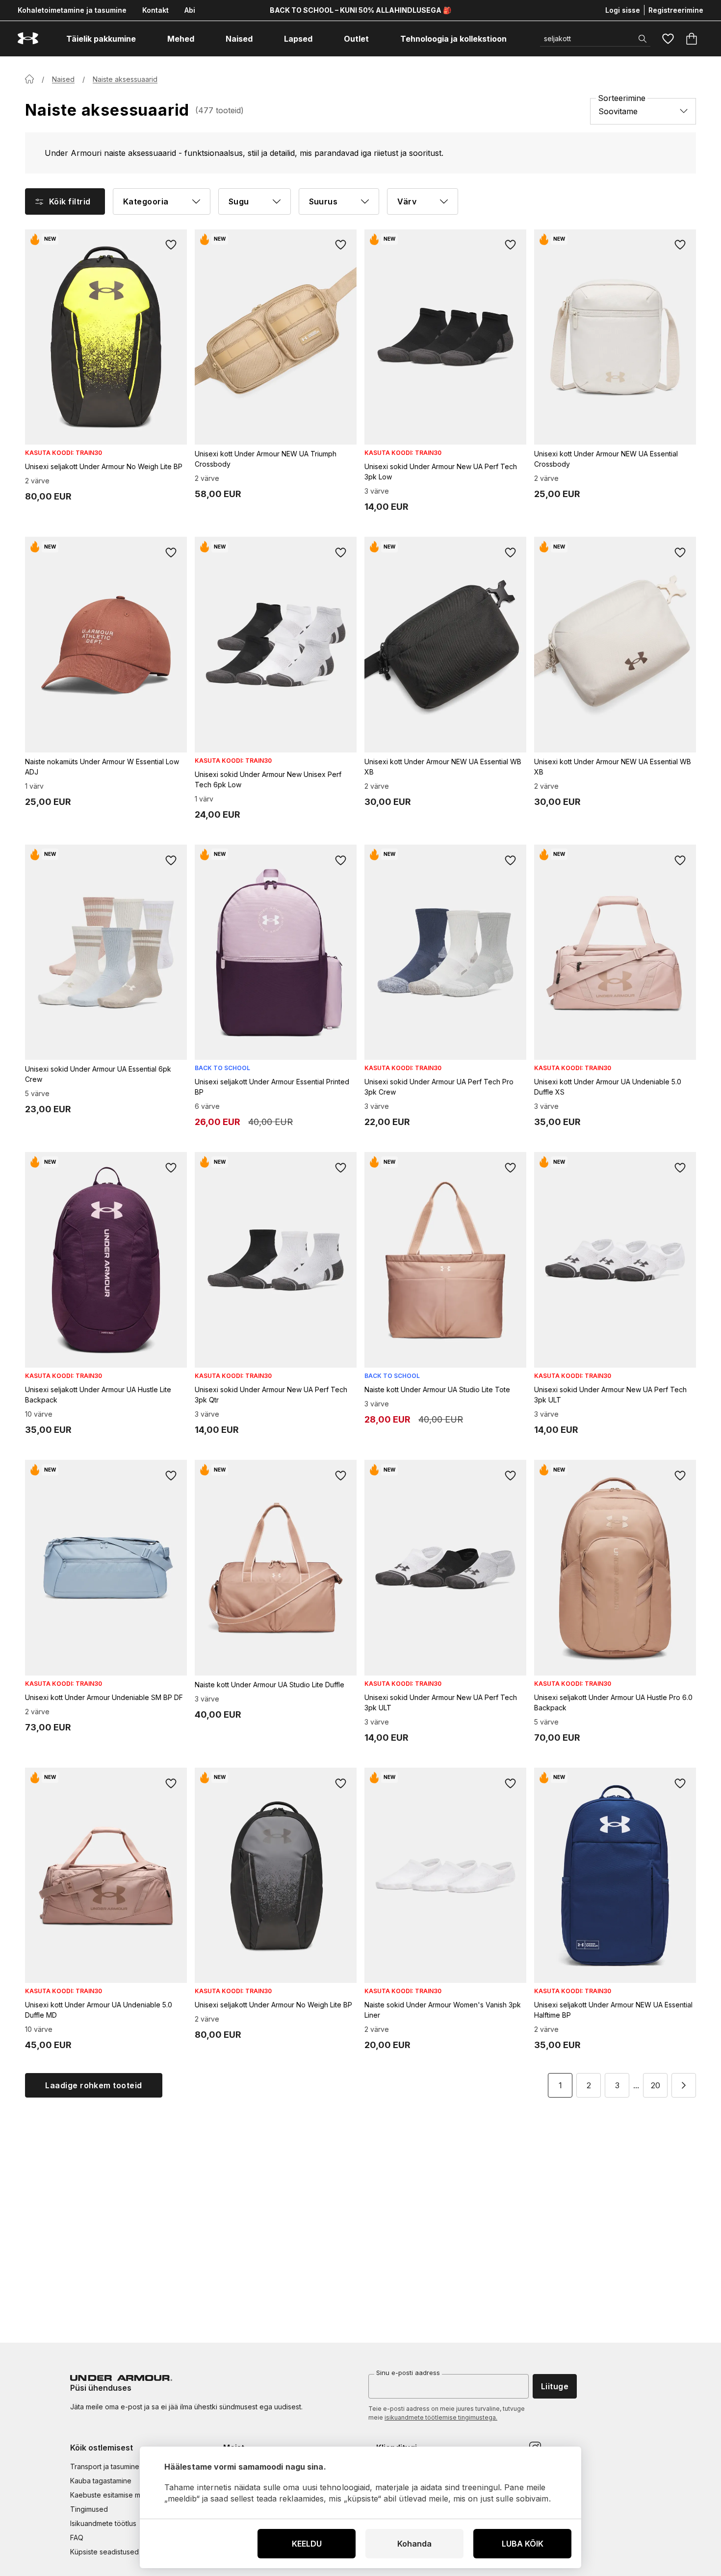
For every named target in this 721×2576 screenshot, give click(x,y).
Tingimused (89, 2509)
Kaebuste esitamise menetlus (117, 2495)
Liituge (555, 2386)
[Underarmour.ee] (28, 38)
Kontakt (155, 10)
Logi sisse (623, 10)
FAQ (77, 2538)
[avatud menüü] (145, 39)
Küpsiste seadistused (104, 2552)
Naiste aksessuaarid (125, 79)
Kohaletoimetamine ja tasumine (72, 10)
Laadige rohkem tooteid (94, 2085)
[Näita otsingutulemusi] (643, 39)
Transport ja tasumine (105, 2466)
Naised (63, 79)
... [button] (636, 2085)
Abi (190, 10)
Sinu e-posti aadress (408, 2373)
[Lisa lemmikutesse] (171, 245)
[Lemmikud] (668, 39)
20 (656, 2085)
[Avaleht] (29, 79)
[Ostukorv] (692, 39)
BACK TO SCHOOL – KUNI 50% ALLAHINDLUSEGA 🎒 (360, 10)
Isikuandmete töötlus (103, 2523)
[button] (684, 2085)
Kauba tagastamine (101, 2481)
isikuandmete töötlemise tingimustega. (441, 2417)
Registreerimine (676, 10)
